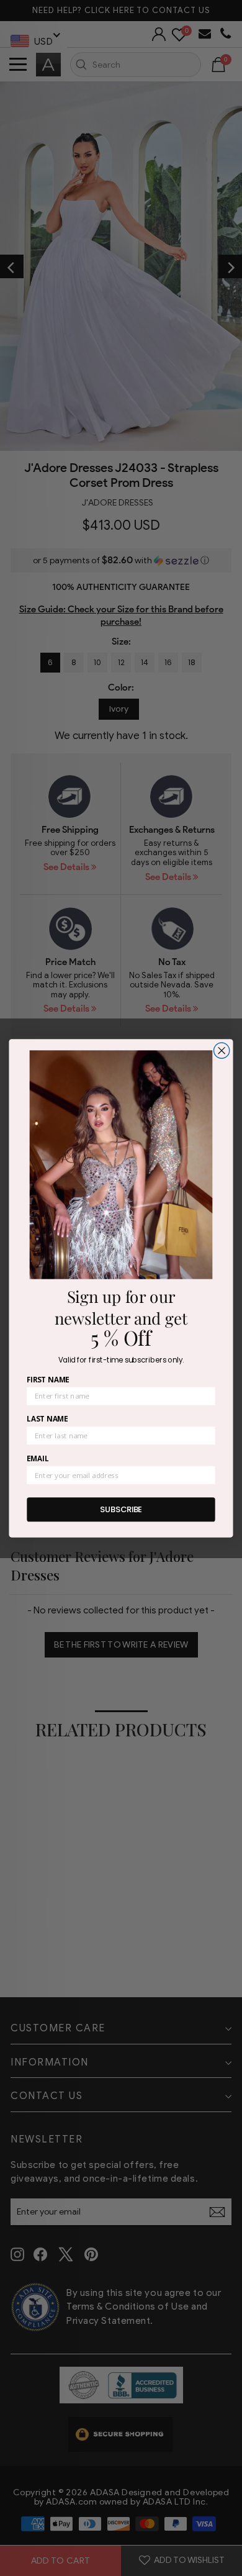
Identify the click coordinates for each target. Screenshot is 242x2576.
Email (38, 1458)
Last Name (47, 1418)
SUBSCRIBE (121, 1509)
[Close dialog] (222, 1050)
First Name (48, 1379)
